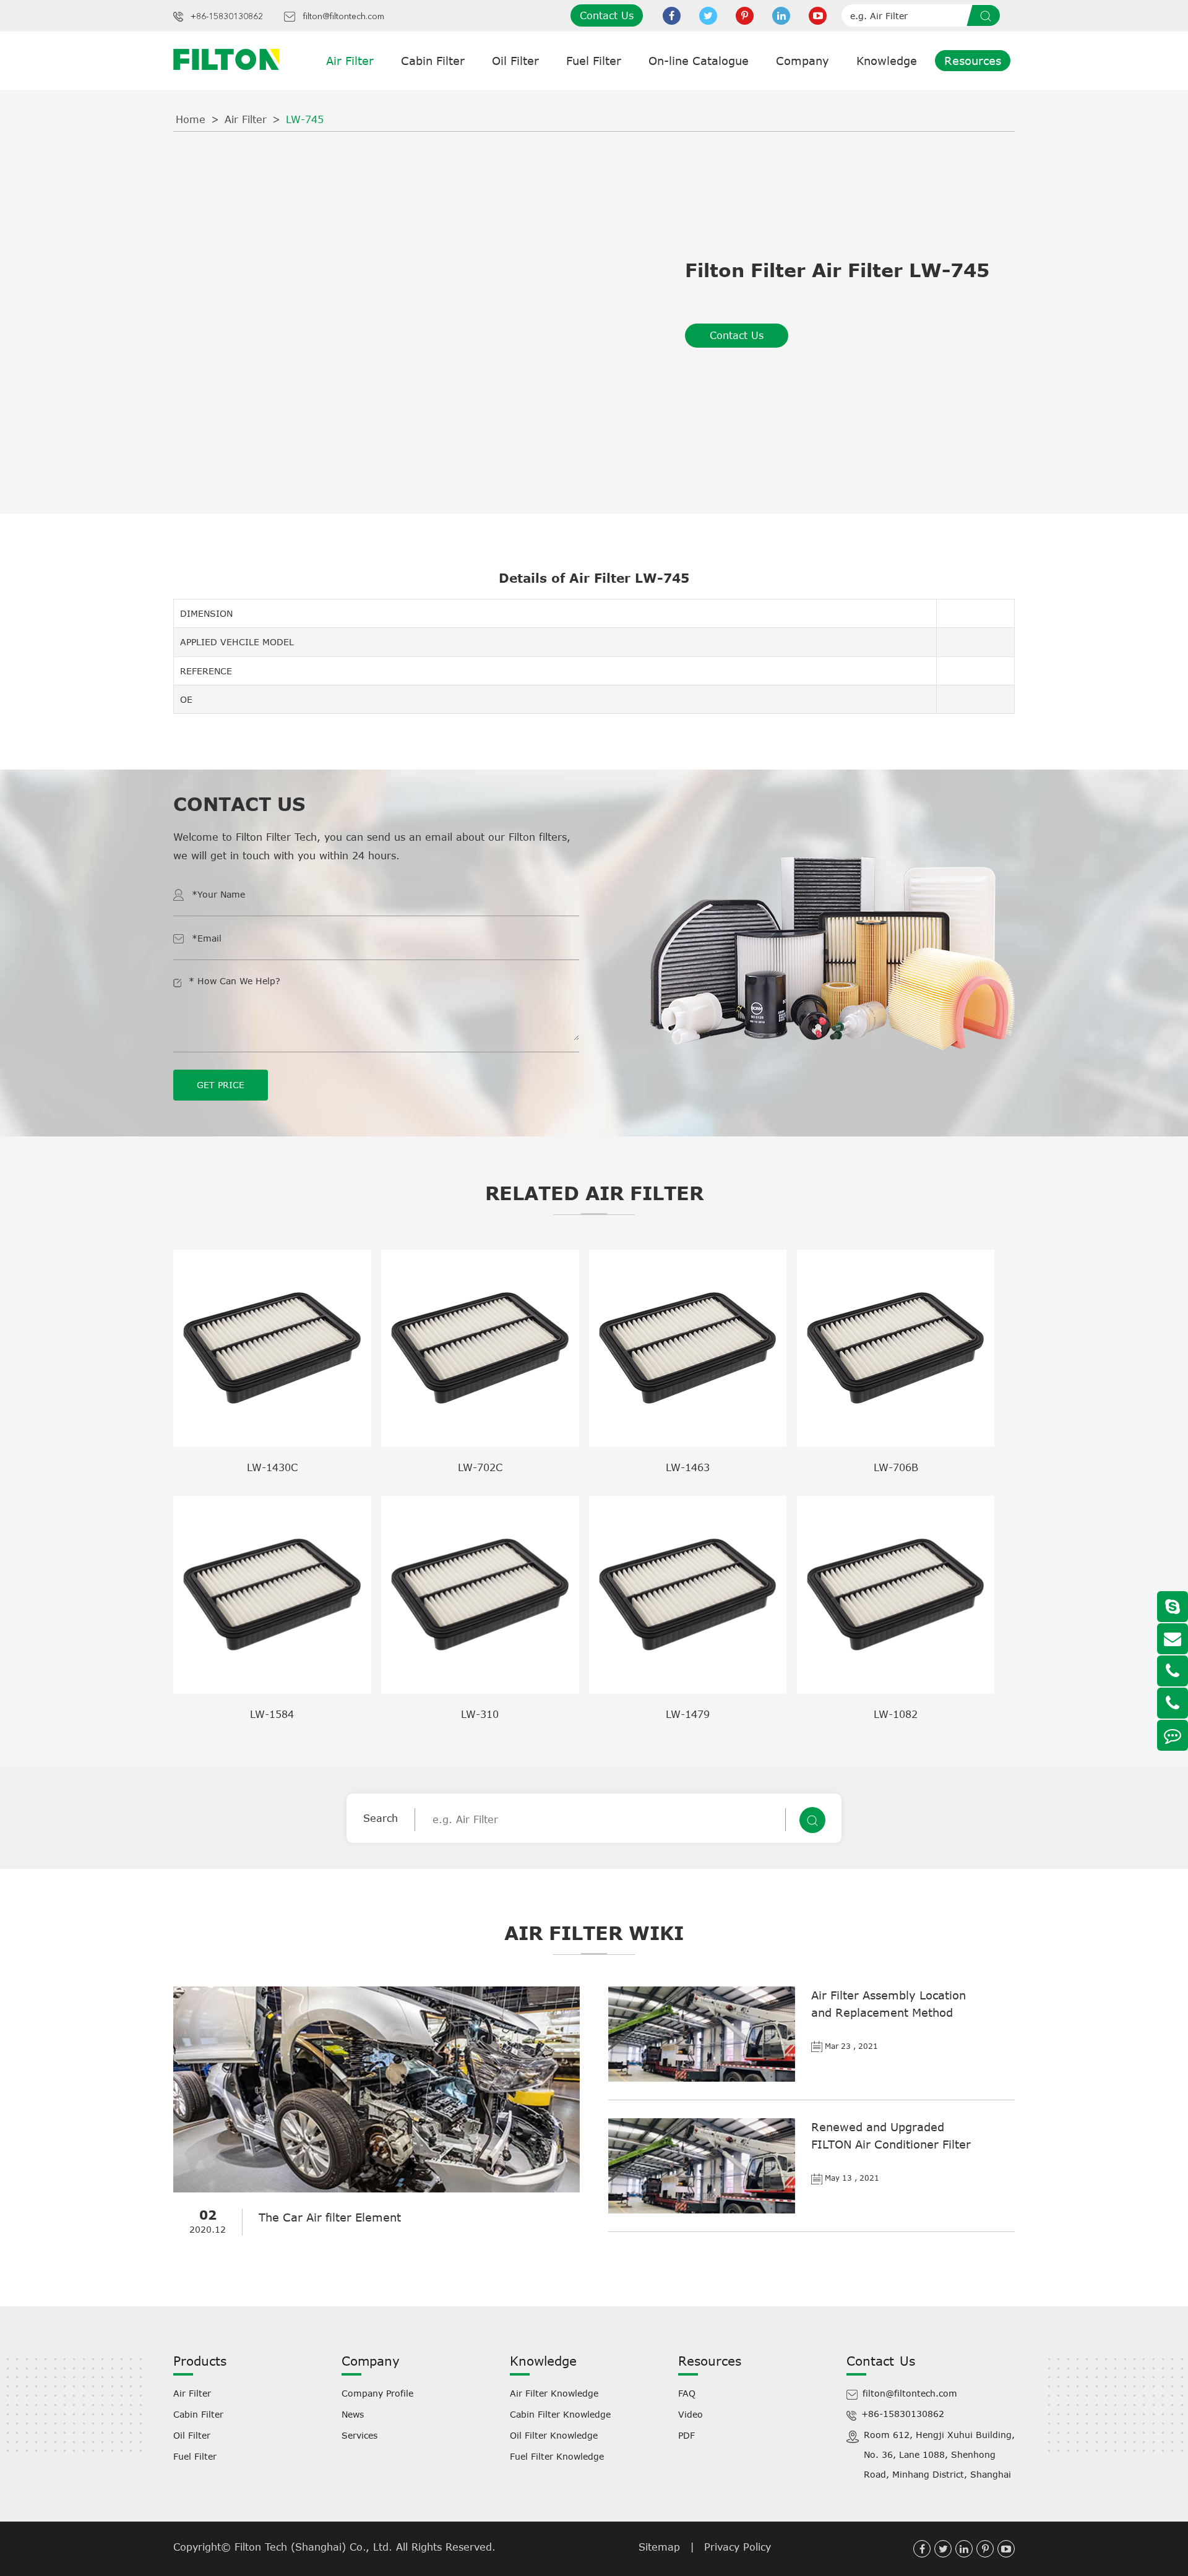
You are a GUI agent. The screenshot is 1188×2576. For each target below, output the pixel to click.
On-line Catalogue (699, 61)
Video (691, 2414)
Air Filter (350, 61)
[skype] (1173, 1607)
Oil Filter (515, 61)
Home (191, 119)
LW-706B (896, 1467)
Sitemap (659, 2547)
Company (803, 61)
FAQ (687, 2393)
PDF (687, 2435)
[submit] (988, 15)
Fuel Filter (594, 61)
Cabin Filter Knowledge (560, 2414)
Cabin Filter (433, 61)
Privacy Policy (738, 2547)
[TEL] (1173, 1671)
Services (359, 2435)
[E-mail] (1173, 1639)
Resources (973, 61)
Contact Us (607, 15)
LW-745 (305, 119)
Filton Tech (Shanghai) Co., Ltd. (315, 2547)
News (353, 2414)
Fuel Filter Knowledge (557, 2456)
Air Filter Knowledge (554, 2393)
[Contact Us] (1173, 1735)
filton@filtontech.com (343, 17)
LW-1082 (896, 1714)
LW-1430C (272, 1467)
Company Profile (377, 2393)
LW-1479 (688, 1714)
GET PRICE (221, 1085)
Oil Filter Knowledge (554, 2435)
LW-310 (480, 1714)
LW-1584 (272, 1714)
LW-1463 (688, 1467)
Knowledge (887, 61)
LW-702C (480, 1467)
